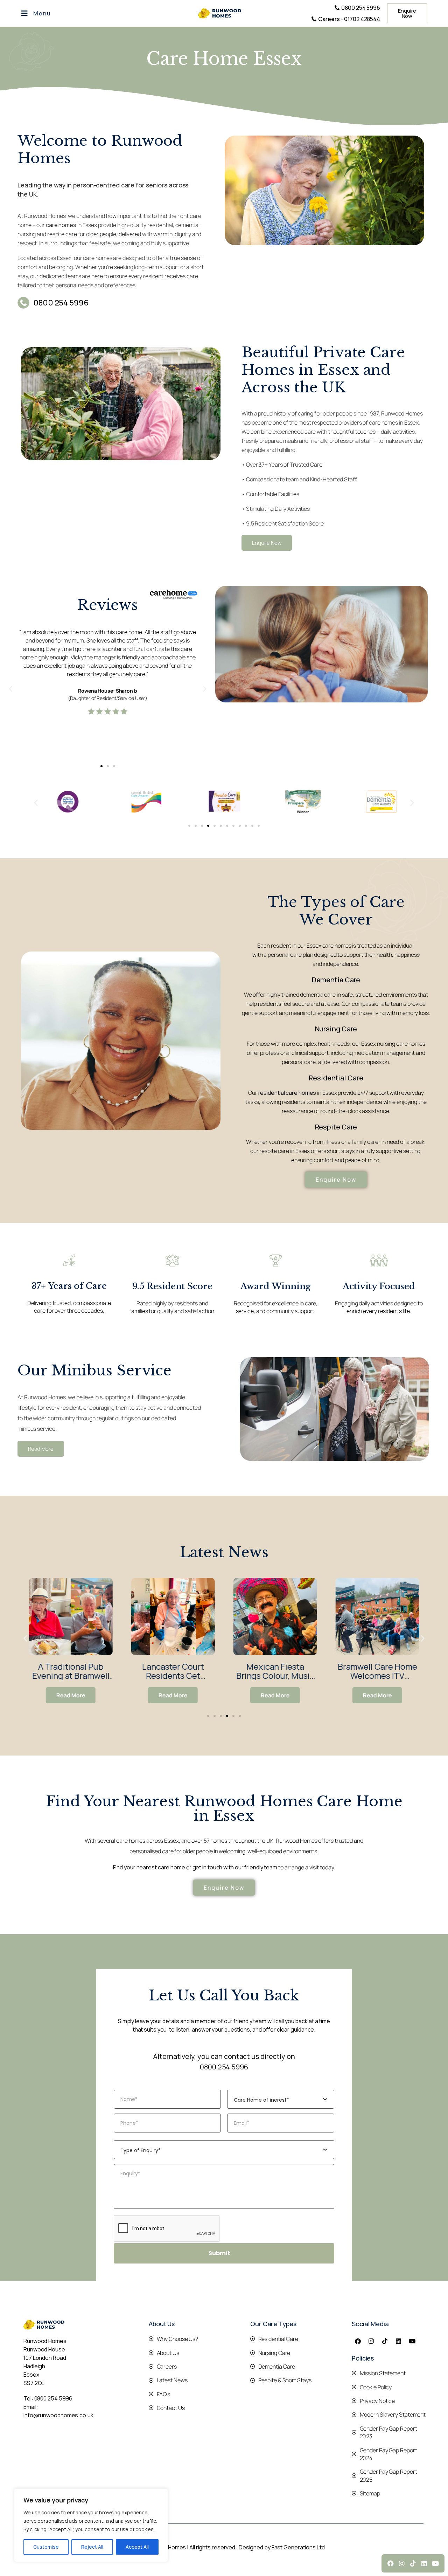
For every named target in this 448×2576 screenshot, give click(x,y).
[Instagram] (371, 2341)
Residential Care (336, 1078)
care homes (61, 225)
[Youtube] (412, 2341)
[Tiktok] (385, 2341)
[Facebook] (358, 2341)
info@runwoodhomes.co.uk (58, 2415)
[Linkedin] (399, 2341)
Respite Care (336, 1127)
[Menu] (24, 13)
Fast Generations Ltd (298, 2547)
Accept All (137, 2547)
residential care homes (287, 1093)
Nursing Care (336, 1029)
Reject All (92, 2547)
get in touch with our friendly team (235, 1867)
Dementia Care (336, 980)
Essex (64, 258)
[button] (10, 689)
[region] (91, 2525)
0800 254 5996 (224, 2067)
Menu (42, 13)
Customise (46, 2547)
